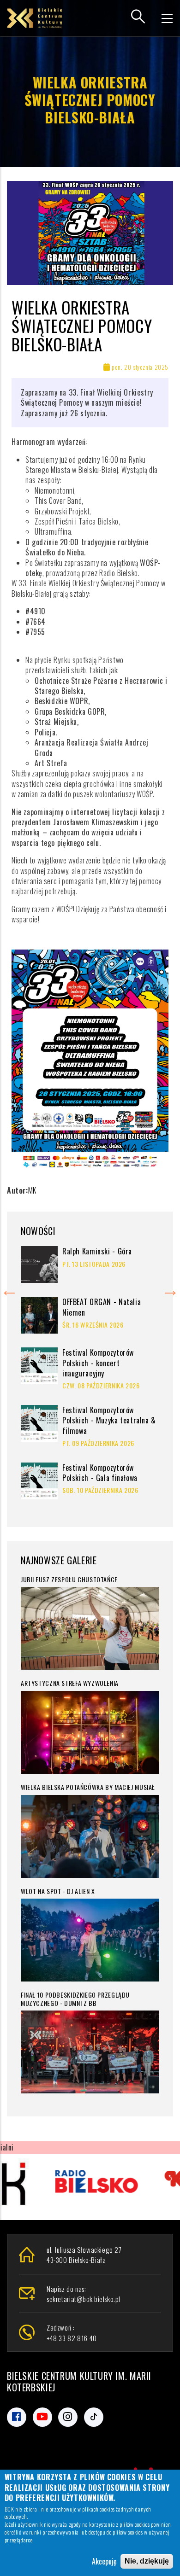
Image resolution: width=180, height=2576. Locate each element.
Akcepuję (104, 2561)
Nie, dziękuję (147, 2561)
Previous (9, 1288)
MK (32, 1190)
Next (170, 1288)
